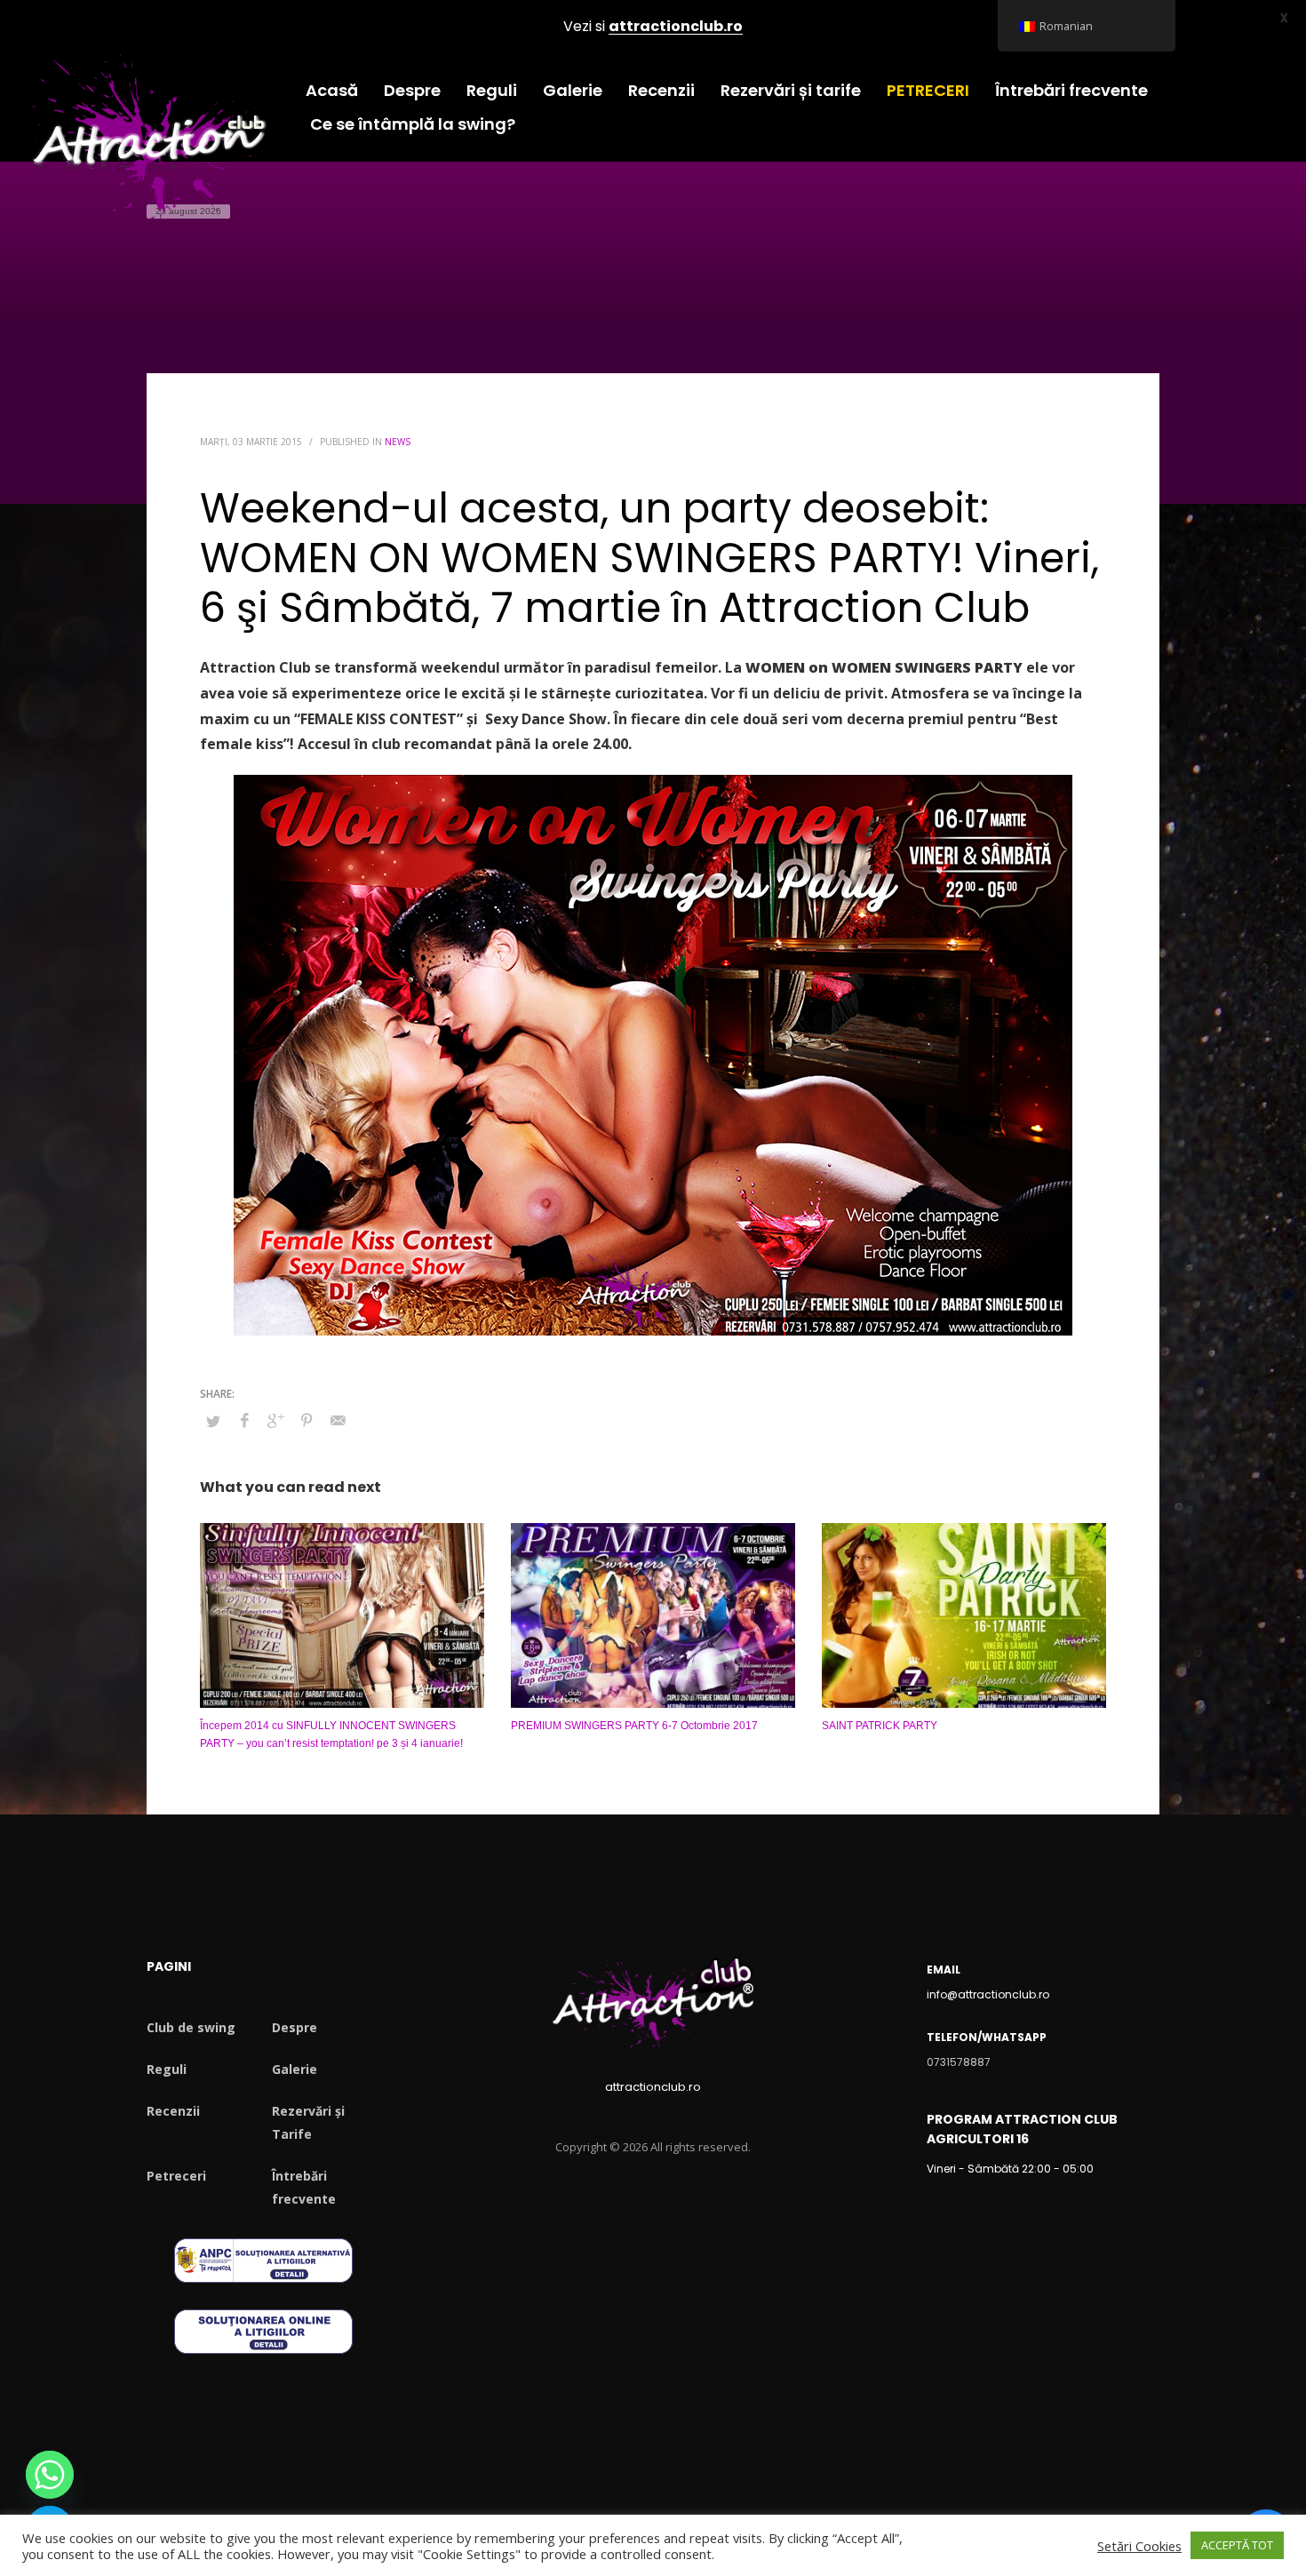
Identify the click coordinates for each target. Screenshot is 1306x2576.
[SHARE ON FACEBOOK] (244, 1420)
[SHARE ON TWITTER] (213, 1421)
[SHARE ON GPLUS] (275, 1420)
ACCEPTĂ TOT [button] (1237, 2545)
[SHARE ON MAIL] (338, 1420)
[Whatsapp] (50, 2475)
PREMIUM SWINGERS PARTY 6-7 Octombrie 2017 (634, 1726)
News (398, 442)
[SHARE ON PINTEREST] (307, 1420)
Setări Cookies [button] (1139, 2546)
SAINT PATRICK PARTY (880, 1726)
